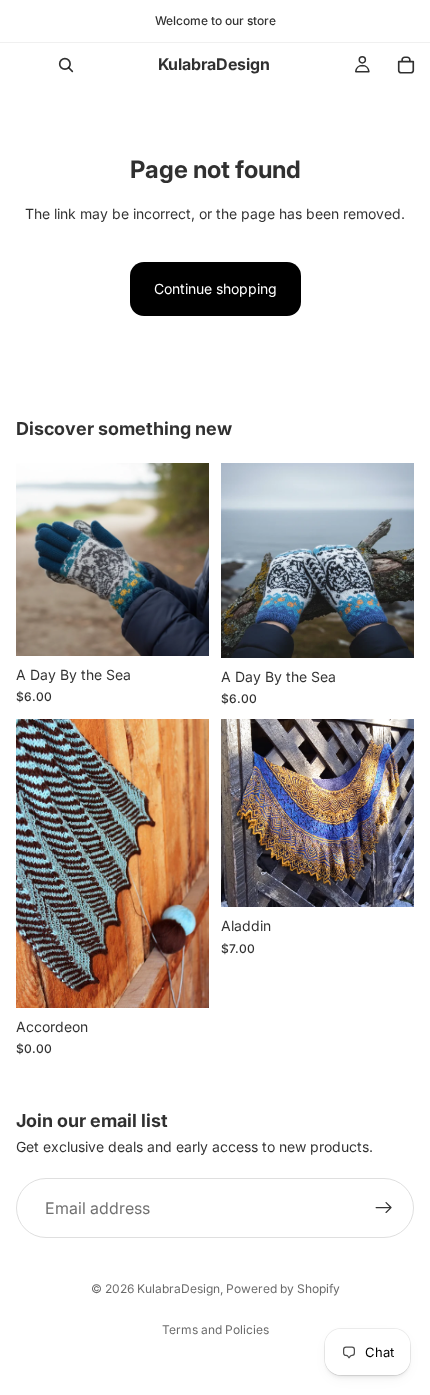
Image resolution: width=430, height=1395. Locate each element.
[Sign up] (384, 1208)
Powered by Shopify (283, 1288)
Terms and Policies (215, 1329)
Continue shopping (215, 288)
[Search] (66, 65)
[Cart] (406, 65)
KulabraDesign (178, 1288)
